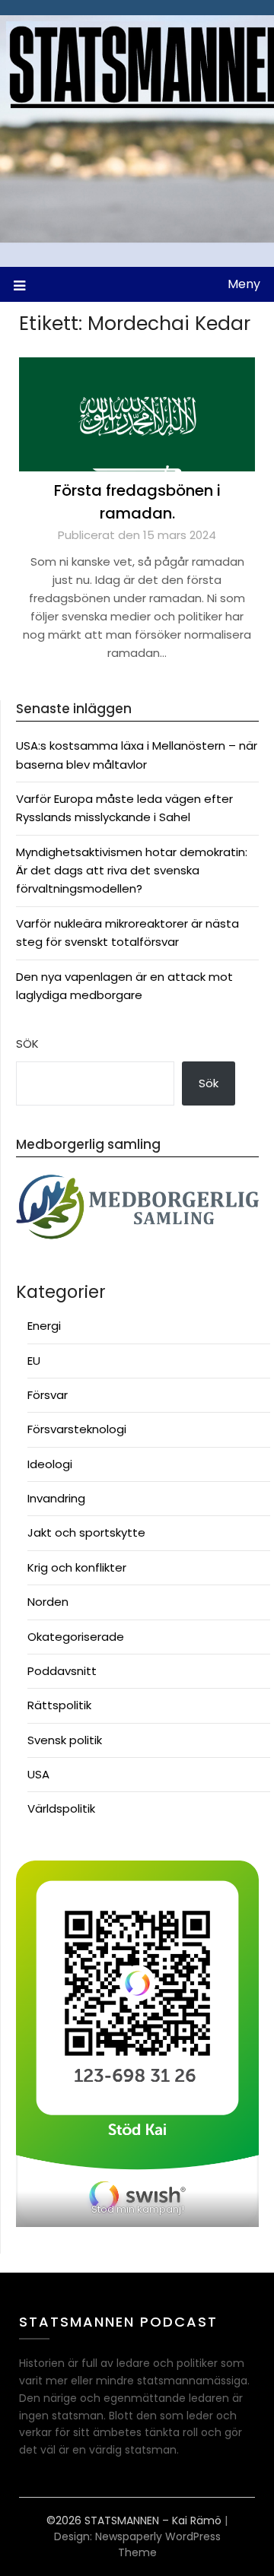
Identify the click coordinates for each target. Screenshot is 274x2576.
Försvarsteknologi (77, 1429)
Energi (44, 1326)
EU (34, 1361)
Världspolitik (61, 1808)
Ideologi (50, 1464)
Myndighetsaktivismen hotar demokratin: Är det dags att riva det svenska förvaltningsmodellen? (132, 871)
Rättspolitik (59, 1705)
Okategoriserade (76, 1637)
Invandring (56, 1498)
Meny (244, 284)
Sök (27, 1044)
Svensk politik (65, 1740)
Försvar (48, 1395)
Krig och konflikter (77, 1567)
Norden (48, 1602)
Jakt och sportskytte (86, 1532)
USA (38, 1774)
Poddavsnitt (62, 1671)
